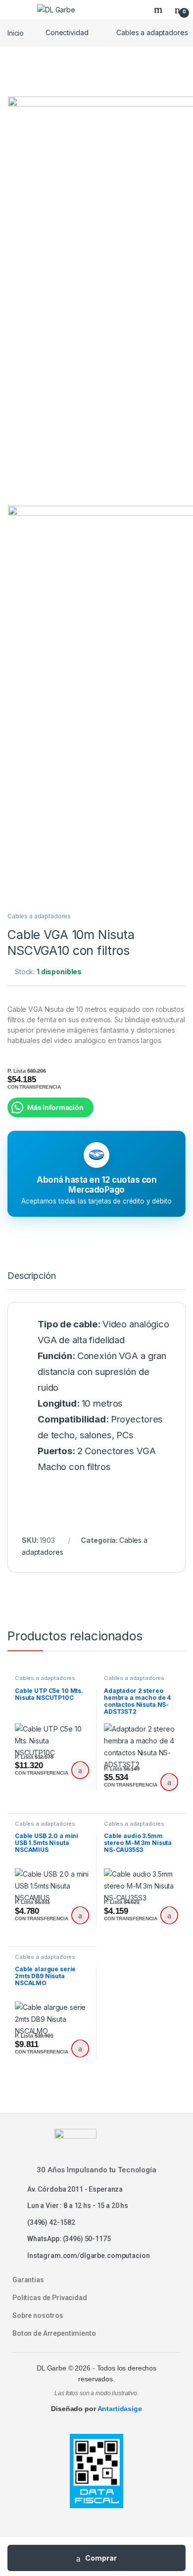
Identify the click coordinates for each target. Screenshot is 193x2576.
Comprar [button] (80, 1770)
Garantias (28, 2280)
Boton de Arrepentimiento (54, 2333)
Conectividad (67, 32)
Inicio (16, 32)
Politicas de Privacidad (50, 2298)
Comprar (101, 2558)
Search (159, 9)
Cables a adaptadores (39, 916)
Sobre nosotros (38, 2315)
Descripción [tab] (31, 1276)
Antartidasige (120, 2409)
